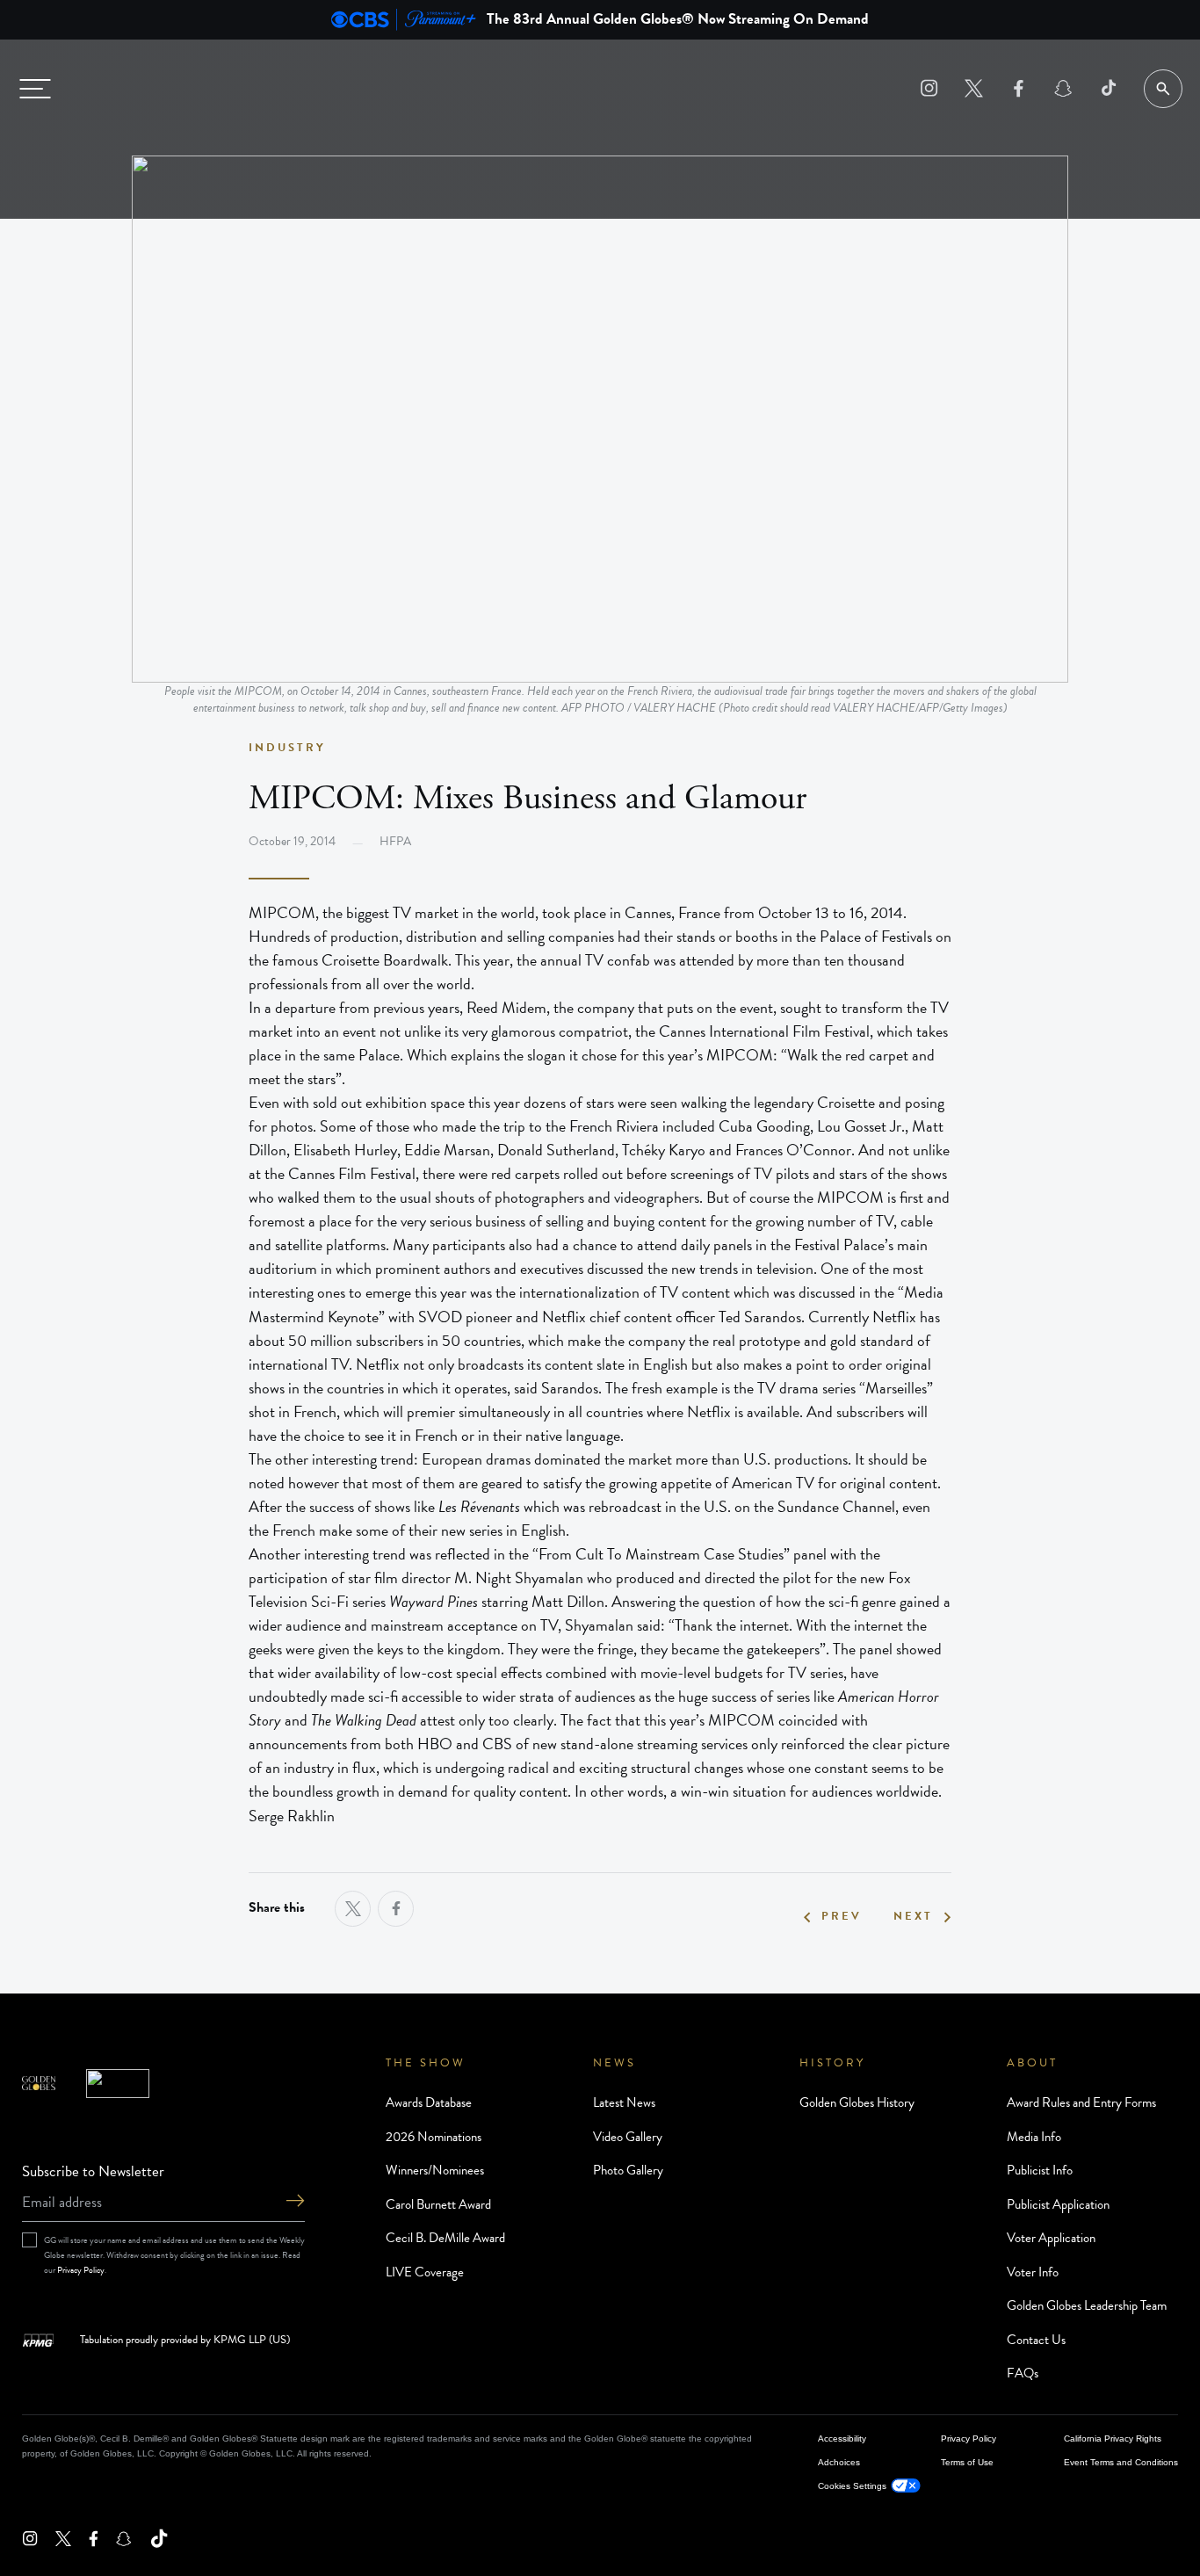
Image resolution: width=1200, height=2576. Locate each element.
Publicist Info (1040, 2170)
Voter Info (1033, 2272)
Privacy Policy (81, 2270)
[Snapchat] (1063, 88)
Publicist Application (1058, 2204)
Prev (842, 1917)
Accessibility (842, 2439)
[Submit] (295, 2202)
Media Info (1034, 2137)
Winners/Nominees (435, 2170)
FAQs (1023, 2373)
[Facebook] (1019, 88)
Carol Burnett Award (438, 2204)
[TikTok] (1108, 88)
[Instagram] (929, 88)
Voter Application (1051, 2238)
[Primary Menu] (35, 89)
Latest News (624, 2102)
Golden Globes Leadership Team (1087, 2305)
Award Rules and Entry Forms (1081, 2102)
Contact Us (1036, 2340)
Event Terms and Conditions (1121, 2462)
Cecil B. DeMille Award (445, 2238)
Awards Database (429, 2102)
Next (913, 1917)
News (614, 2063)
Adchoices (839, 2462)
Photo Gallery (628, 2170)
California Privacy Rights (1113, 2439)
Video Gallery (628, 2137)
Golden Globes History (857, 2102)
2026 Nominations (434, 2137)
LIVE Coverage (425, 2272)
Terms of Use (967, 2462)
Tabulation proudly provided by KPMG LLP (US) (185, 2341)
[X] (974, 88)
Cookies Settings (852, 2486)
